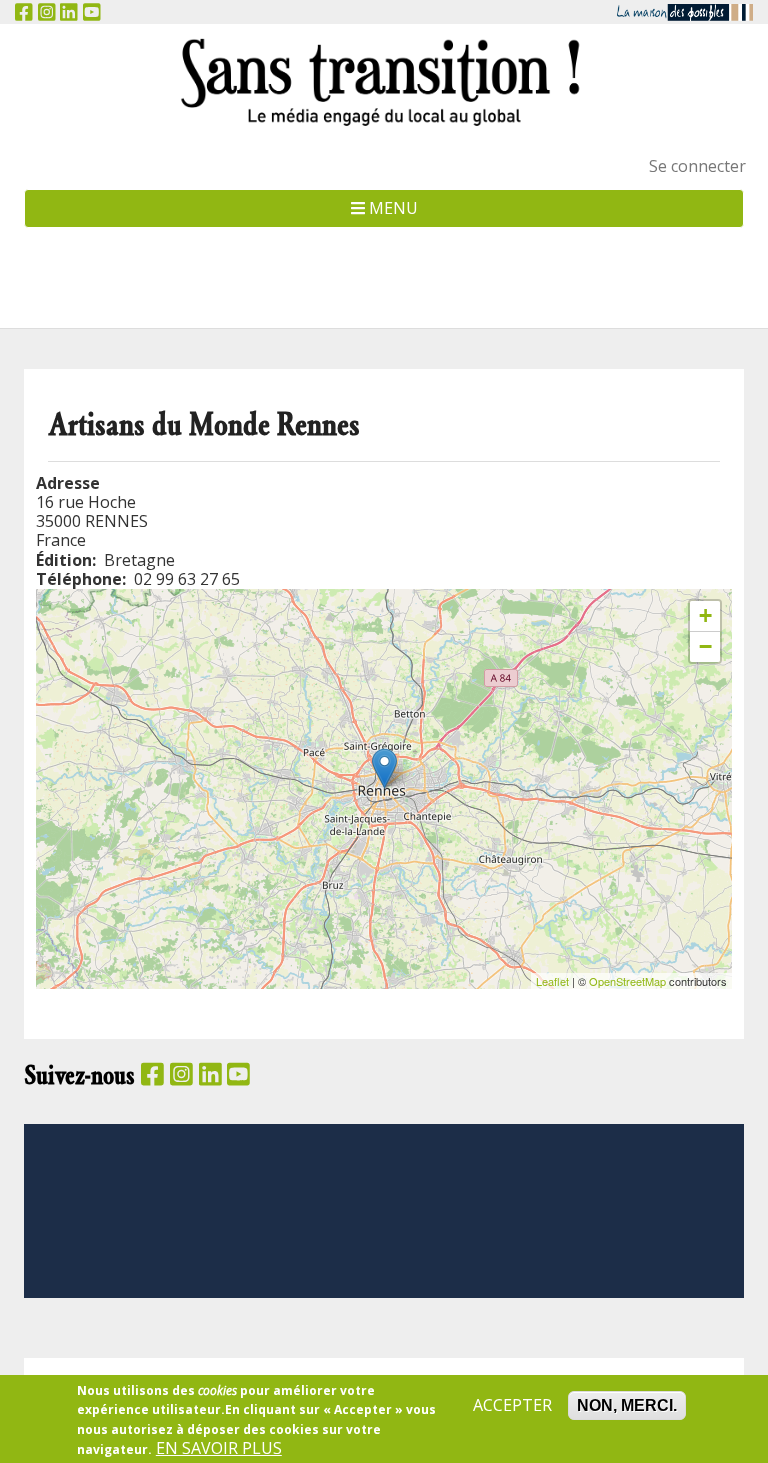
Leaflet (552, 981)
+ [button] (705, 615)
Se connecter (697, 166)
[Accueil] (384, 81)
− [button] (705, 646)
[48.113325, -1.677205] (384, 768)
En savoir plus (219, 1448)
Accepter (512, 1405)
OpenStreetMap (627, 981)
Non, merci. (627, 1405)
